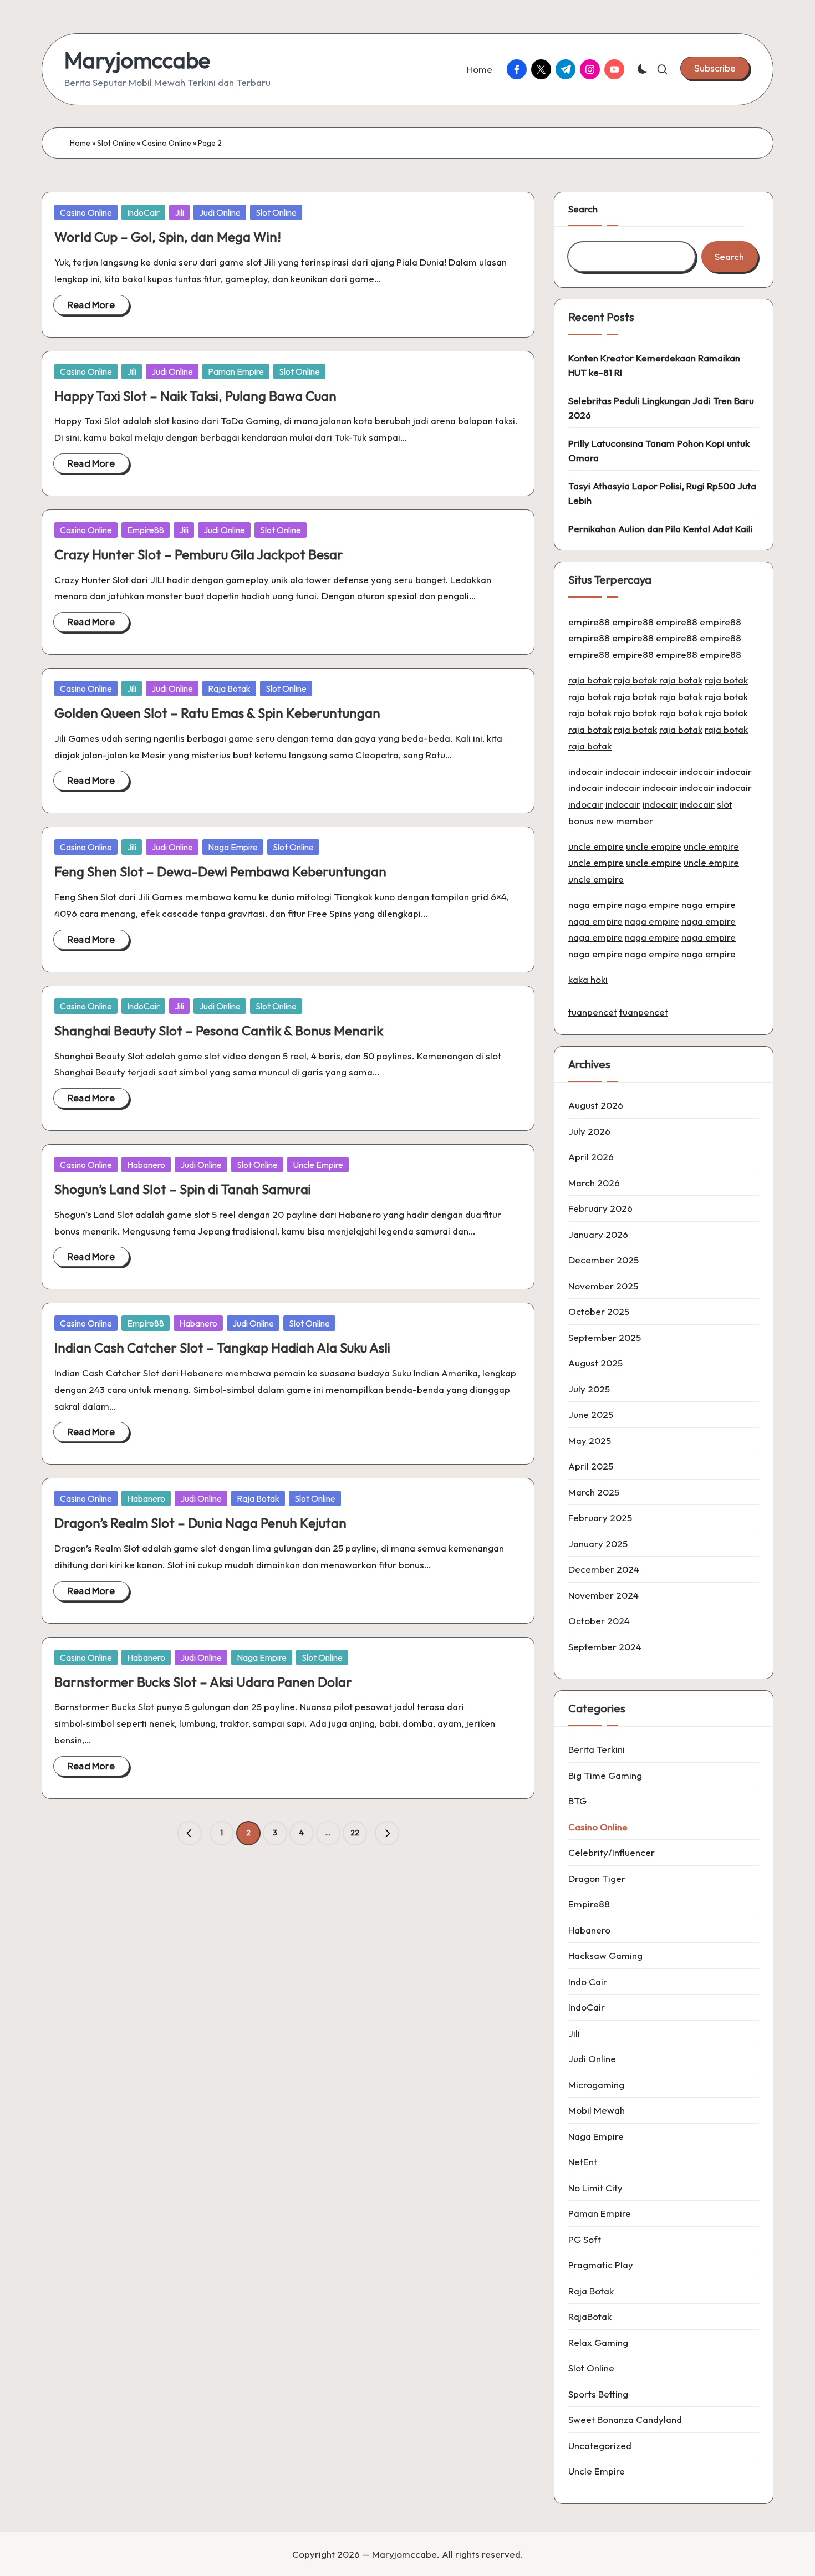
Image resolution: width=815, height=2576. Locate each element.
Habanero (146, 1165)
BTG (577, 1801)
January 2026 (598, 1234)
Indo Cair (588, 1981)
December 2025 (603, 1260)
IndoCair (143, 212)
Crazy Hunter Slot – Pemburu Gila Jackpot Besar (199, 554)
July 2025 (589, 1389)
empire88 (589, 622)
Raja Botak (229, 688)
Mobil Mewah (597, 2110)
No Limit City (595, 2188)
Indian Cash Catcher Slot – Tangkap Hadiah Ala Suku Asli (222, 1348)
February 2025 (600, 1517)
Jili (179, 212)
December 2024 (604, 1569)
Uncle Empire (318, 1165)
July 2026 (589, 1131)
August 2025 (595, 1363)
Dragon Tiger (597, 1878)
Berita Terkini (597, 1749)
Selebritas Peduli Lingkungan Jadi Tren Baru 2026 (661, 408)
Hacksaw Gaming (605, 1955)
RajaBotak (590, 2316)
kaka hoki (588, 979)
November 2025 (603, 1286)
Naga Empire (233, 847)
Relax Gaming (598, 2342)
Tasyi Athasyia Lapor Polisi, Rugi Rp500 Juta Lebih (662, 493)
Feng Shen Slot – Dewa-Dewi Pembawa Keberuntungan (220, 871)
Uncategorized (600, 2445)
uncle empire (596, 846)
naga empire (595, 904)
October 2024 (599, 1621)
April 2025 (591, 1466)
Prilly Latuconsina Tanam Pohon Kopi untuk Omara (659, 450)
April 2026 (591, 1157)
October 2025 (599, 1311)
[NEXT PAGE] (387, 1833)
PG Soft (585, 2239)
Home (80, 143)
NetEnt (583, 2162)
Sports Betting (598, 2394)
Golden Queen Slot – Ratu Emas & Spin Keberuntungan (217, 713)
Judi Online (220, 212)
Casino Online (167, 143)
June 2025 (591, 1414)
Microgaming (596, 2085)
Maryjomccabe (137, 60)
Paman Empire (236, 371)
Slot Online (116, 143)
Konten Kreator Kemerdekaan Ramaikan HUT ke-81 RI (654, 365)
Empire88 (146, 530)
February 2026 (600, 1208)
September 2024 (605, 1647)
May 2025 (590, 1440)
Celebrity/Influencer (612, 1852)
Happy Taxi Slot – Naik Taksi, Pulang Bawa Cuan (195, 396)
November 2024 (603, 1595)
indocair (586, 771)
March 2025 (594, 1492)
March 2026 (594, 1183)
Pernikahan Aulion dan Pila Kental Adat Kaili (661, 529)
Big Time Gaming (605, 1775)
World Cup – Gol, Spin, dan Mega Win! (168, 237)
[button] (715, 68)
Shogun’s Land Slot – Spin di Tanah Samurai (183, 1189)
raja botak (590, 680)
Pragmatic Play (601, 2265)
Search (583, 209)
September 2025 (605, 1337)
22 (355, 1833)
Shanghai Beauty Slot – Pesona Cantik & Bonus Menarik (219, 1031)
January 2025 (598, 1544)
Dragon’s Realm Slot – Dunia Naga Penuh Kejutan (200, 1523)
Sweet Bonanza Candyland (625, 2419)
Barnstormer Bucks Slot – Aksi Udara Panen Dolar (203, 1682)
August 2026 (596, 1105)
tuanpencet (593, 1012)
